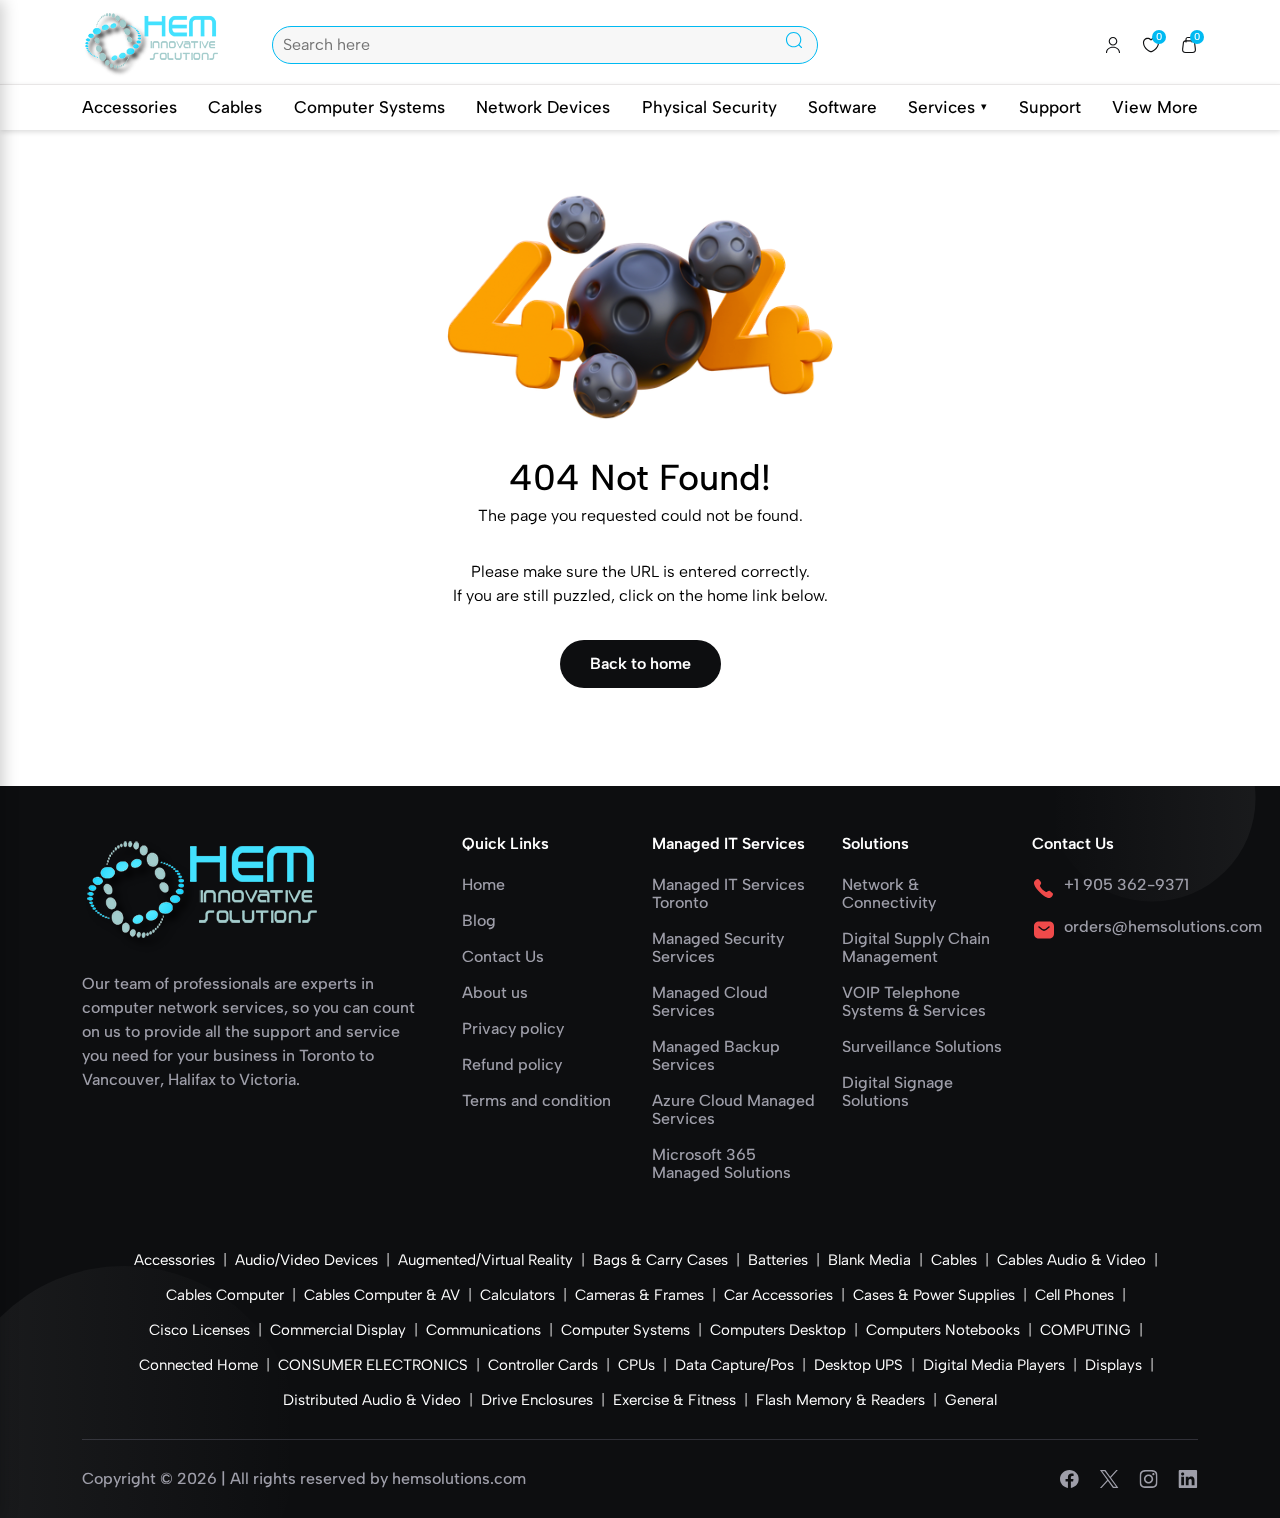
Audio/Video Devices (306, 1260)
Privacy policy (513, 1029)
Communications (483, 1330)
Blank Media (869, 1260)
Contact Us (503, 957)
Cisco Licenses (199, 1330)
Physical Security (709, 107)
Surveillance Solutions (922, 1047)
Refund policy (512, 1065)
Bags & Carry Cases (660, 1260)
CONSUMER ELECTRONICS (373, 1365)
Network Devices (543, 107)
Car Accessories (778, 1295)
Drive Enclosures (537, 1400)
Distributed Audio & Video (372, 1400)
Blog (479, 921)
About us (495, 993)
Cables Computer (225, 1295)
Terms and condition (536, 1101)
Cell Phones (1074, 1295)
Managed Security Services (718, 948)
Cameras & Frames (639, 1295)
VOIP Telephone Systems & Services (914, 1002)
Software (842, 107)
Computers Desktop (778, 1330)
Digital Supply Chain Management (916, 948)
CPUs (636, 1365)
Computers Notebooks (943, 1330)
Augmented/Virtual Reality (485, 1260)
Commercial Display (338, 1330)
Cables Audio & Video (1071, 1260)
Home (483, 885)
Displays (1113, 1365)
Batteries (778, 1260)
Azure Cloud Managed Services (733, 1110)
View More (1155, 107)
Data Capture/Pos (734, 1365)
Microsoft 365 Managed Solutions (721, 1164)
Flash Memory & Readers (840, 1400)
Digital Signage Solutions (897, 1092)
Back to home (640, 663)
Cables (235, 107)
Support (1050, 107)
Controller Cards (543, 1365)
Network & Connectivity (889, 894)
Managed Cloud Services (710, 1002)
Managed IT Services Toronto (728, 894)
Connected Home (198, 1365)
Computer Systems (369, 107)
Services (947, 107)
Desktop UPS (858, 1365)
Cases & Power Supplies (934, 1295)
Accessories (129, 107)
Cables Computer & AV (382, 1295)
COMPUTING (1085, 1330)
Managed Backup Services (716, 1056)
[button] (1189, 45)
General (971, 1400)
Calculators (517, 1295)
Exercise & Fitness (674, 1400)
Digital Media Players (994, 1365)
